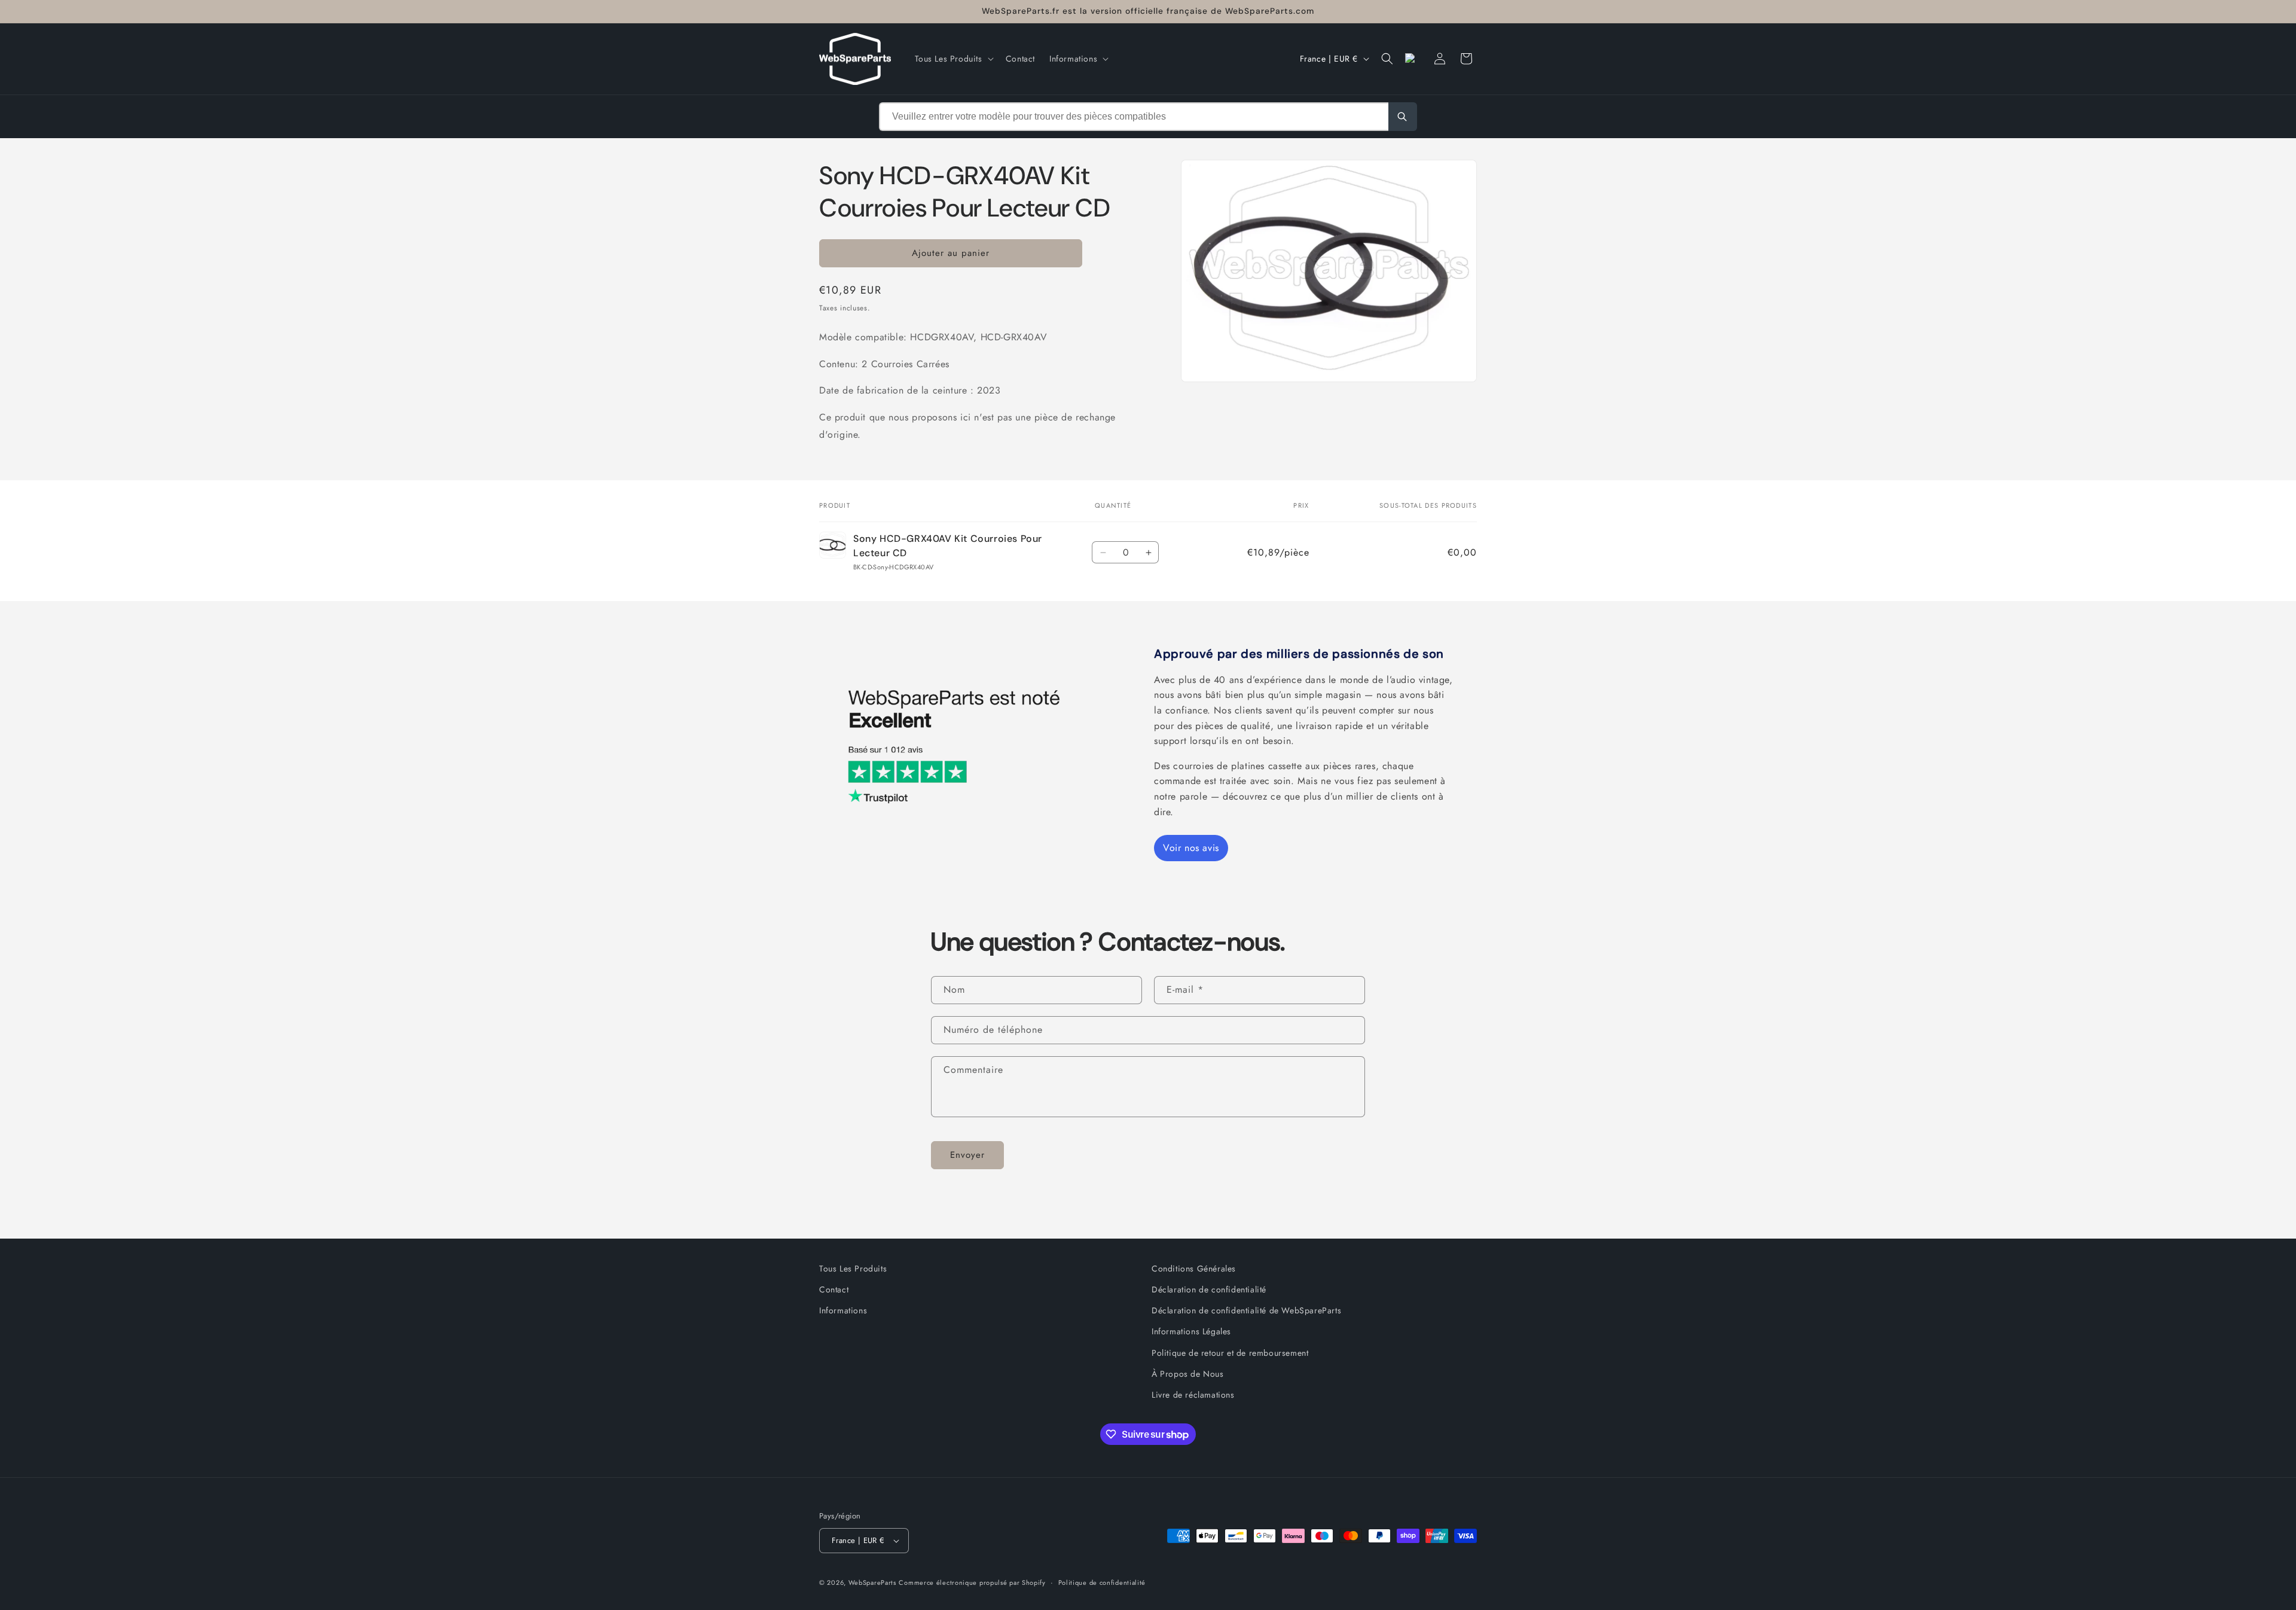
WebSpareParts (872, 1582)
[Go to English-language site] (1413, 59)
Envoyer (967, 1155)
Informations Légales (1191, 1331)
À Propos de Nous (1188, 1374)
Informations (843, 1310)
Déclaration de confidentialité (1209, 1289)
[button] (953, 59)
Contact (834, 1289)
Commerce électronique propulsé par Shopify (972, 1582)
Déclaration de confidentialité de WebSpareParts (1246, 1310)
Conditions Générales (1194, 1269)
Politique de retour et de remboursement (1230, 1353)
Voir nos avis (1191, 848)
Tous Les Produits (853, 1269)
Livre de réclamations (1193, 1395)
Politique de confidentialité (1102, 1582)
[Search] (1403, 117)
